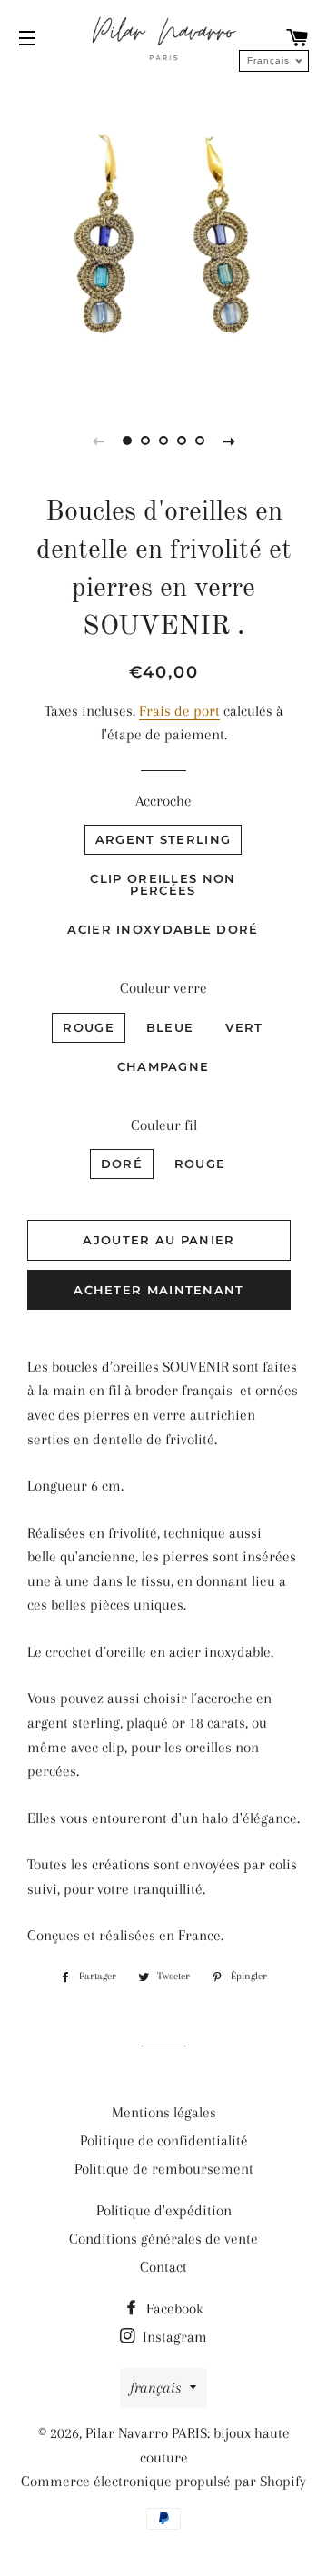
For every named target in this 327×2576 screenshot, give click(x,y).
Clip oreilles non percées (163, 884)
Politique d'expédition (164, 2210)
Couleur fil (164, 1125)
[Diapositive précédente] (98, 441)
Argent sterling (163, 839)
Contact (163, 2267)
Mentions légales (164, 2112)
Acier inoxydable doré (163, 929)
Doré (122, 1164)
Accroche (163, 801)
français (155, 2388)
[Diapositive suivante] (229, 441)
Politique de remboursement (164, 2169)
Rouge (89, 1027)
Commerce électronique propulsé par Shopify (163, 2481)
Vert (244, 1027)
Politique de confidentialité (164, 2140)
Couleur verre (163, 988)
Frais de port (179, 711)
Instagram (173, 2337)
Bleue (170, 1027)
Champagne (163, 1066)
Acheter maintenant (159, 1290)
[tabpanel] (163, 235)
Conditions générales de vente (163, 2239)
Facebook (173, 2308)
